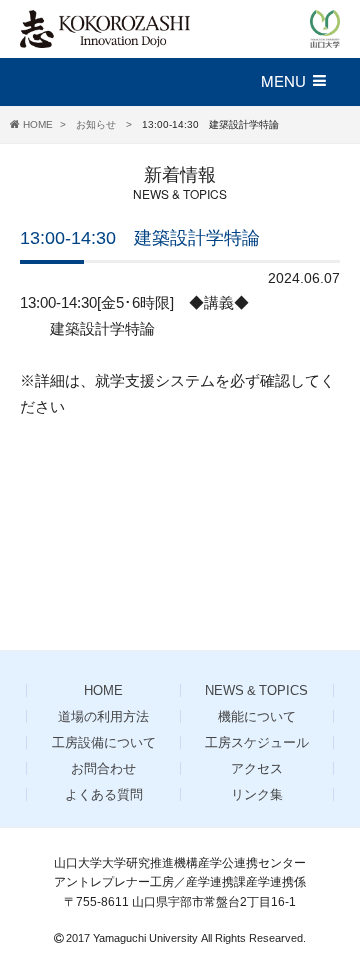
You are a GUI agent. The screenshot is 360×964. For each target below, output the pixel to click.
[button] (303, 82)
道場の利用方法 (103, 716)
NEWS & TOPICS (256, 690)
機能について (257, 716)
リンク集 (257, 794)
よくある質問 (104, 794)
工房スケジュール (257, 742)
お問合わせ (103, 768)
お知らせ (97, 124)
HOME (38, 124)
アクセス (257, 768)
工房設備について (104, 742)
